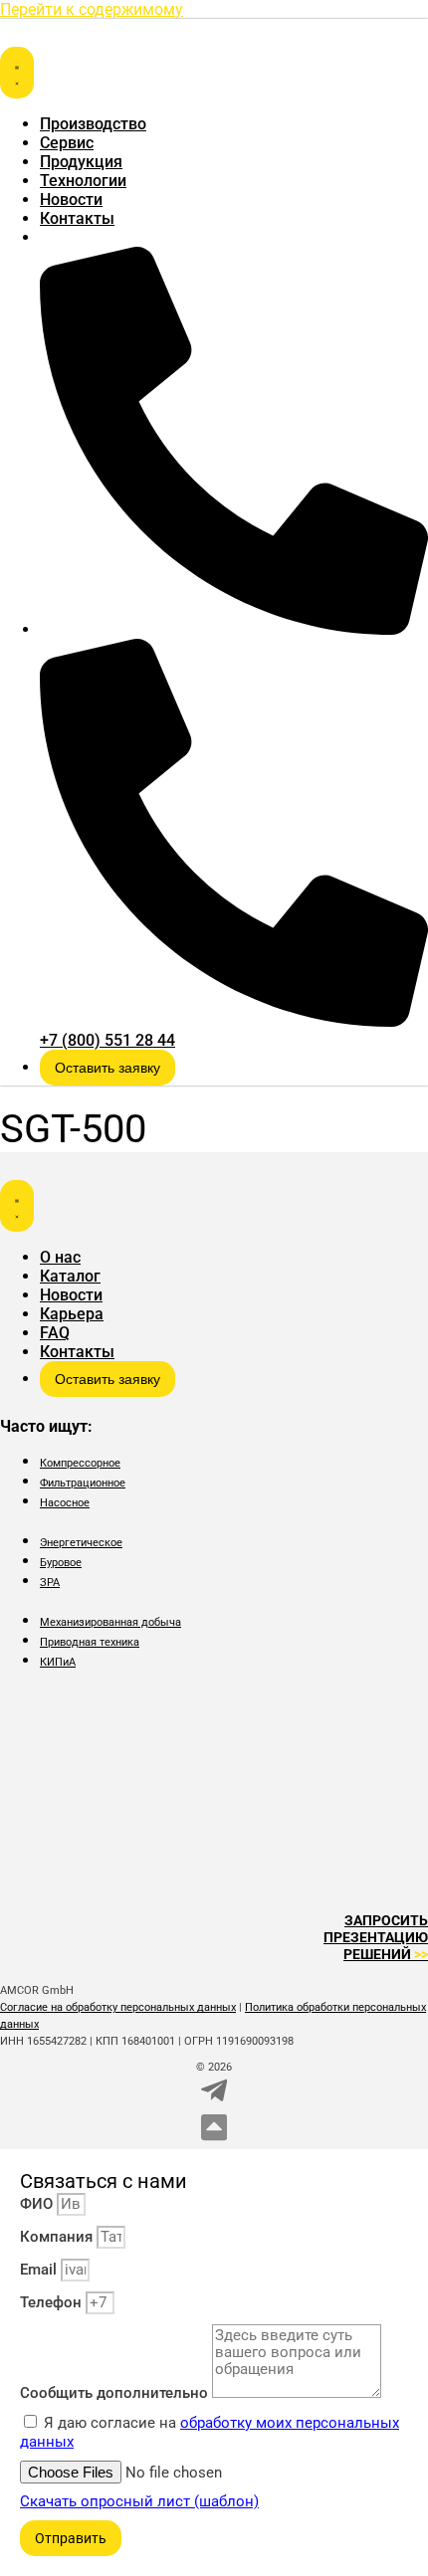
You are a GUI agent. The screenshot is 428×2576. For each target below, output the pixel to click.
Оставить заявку (107, 1068)
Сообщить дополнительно (116, 2393)
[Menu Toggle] (17, 73)
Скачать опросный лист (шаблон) (139, 2501)
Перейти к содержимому (92, 9)
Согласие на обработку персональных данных (118, 2007)
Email (40, 2270)
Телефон (53, 2302)
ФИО (38, 2204)
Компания (58, 2237)
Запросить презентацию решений (376, 1937)
